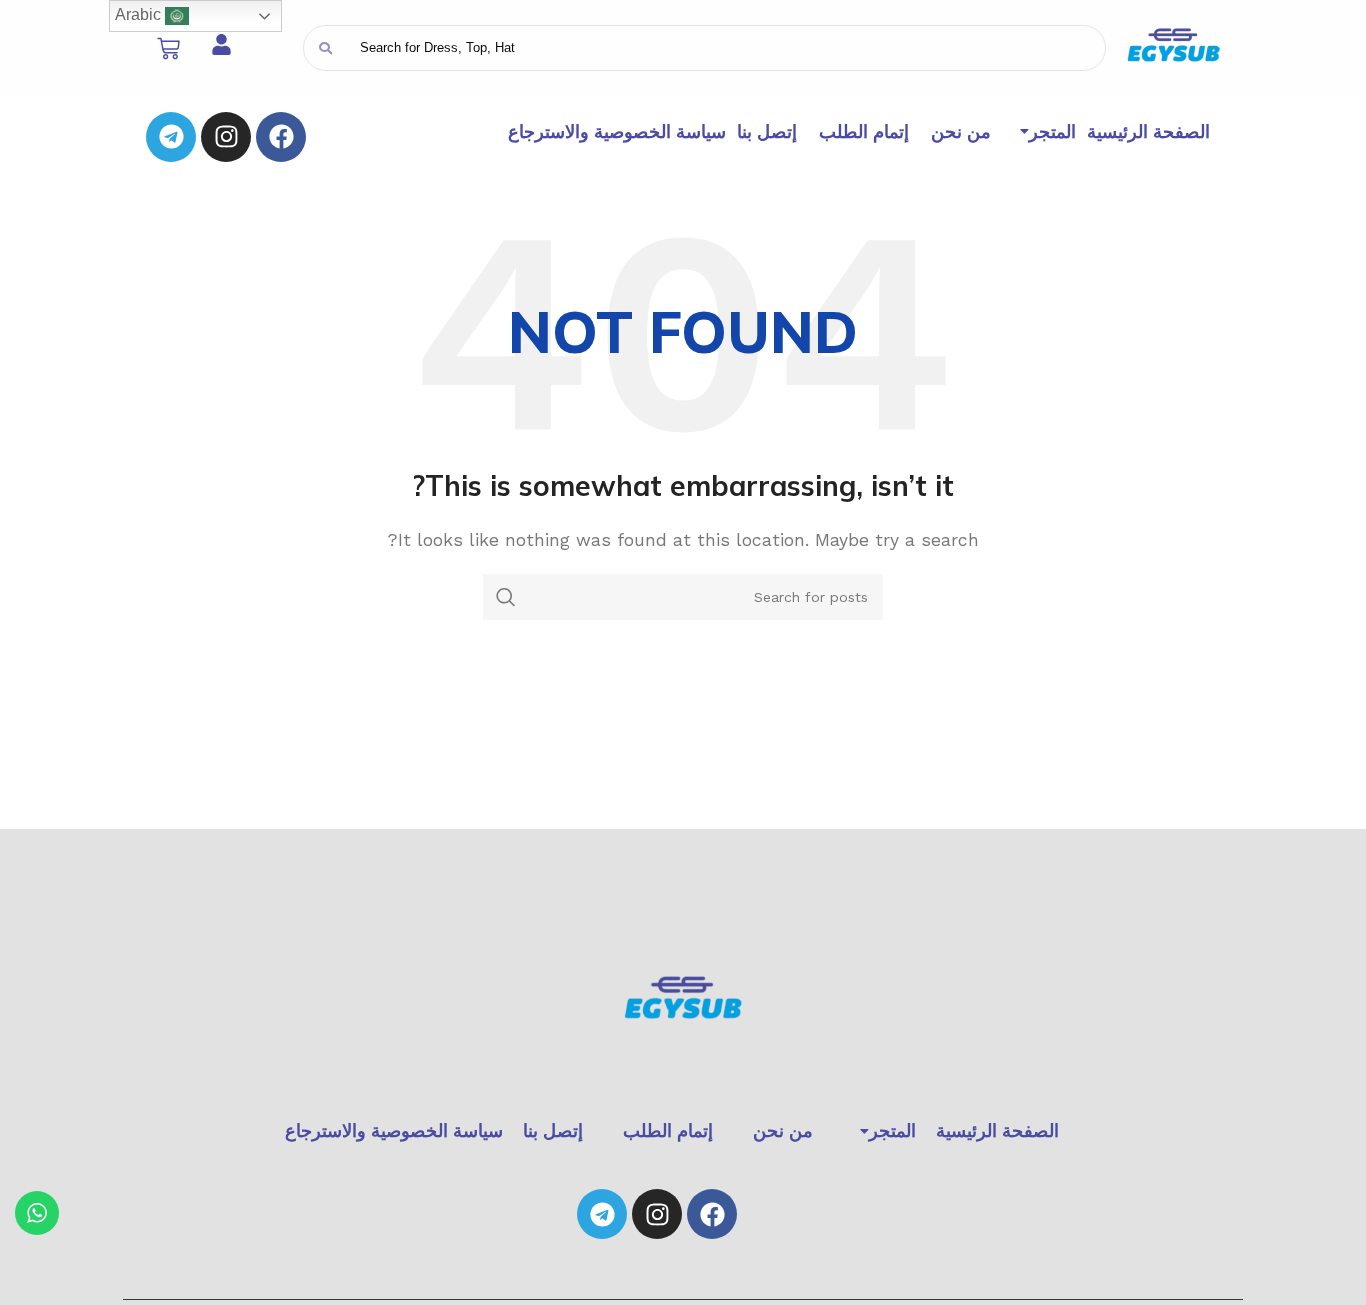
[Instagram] (226, 137)
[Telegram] (171, 137)
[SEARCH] (506, 597)
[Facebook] (281, 137)
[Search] (325, 48)
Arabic (140, 14)
